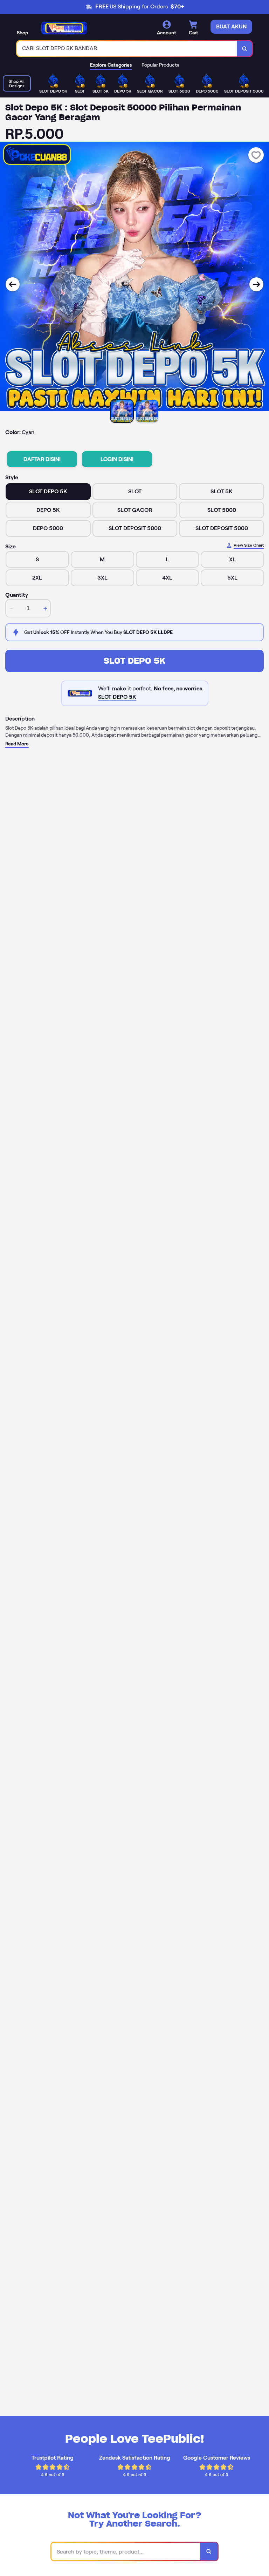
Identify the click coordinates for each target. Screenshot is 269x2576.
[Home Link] (64, 28)
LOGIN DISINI (117, 459)
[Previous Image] (13, 284)
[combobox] (127, 49)
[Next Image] (256, 284)
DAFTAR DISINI (42, 459)
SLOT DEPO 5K (134, 661)
